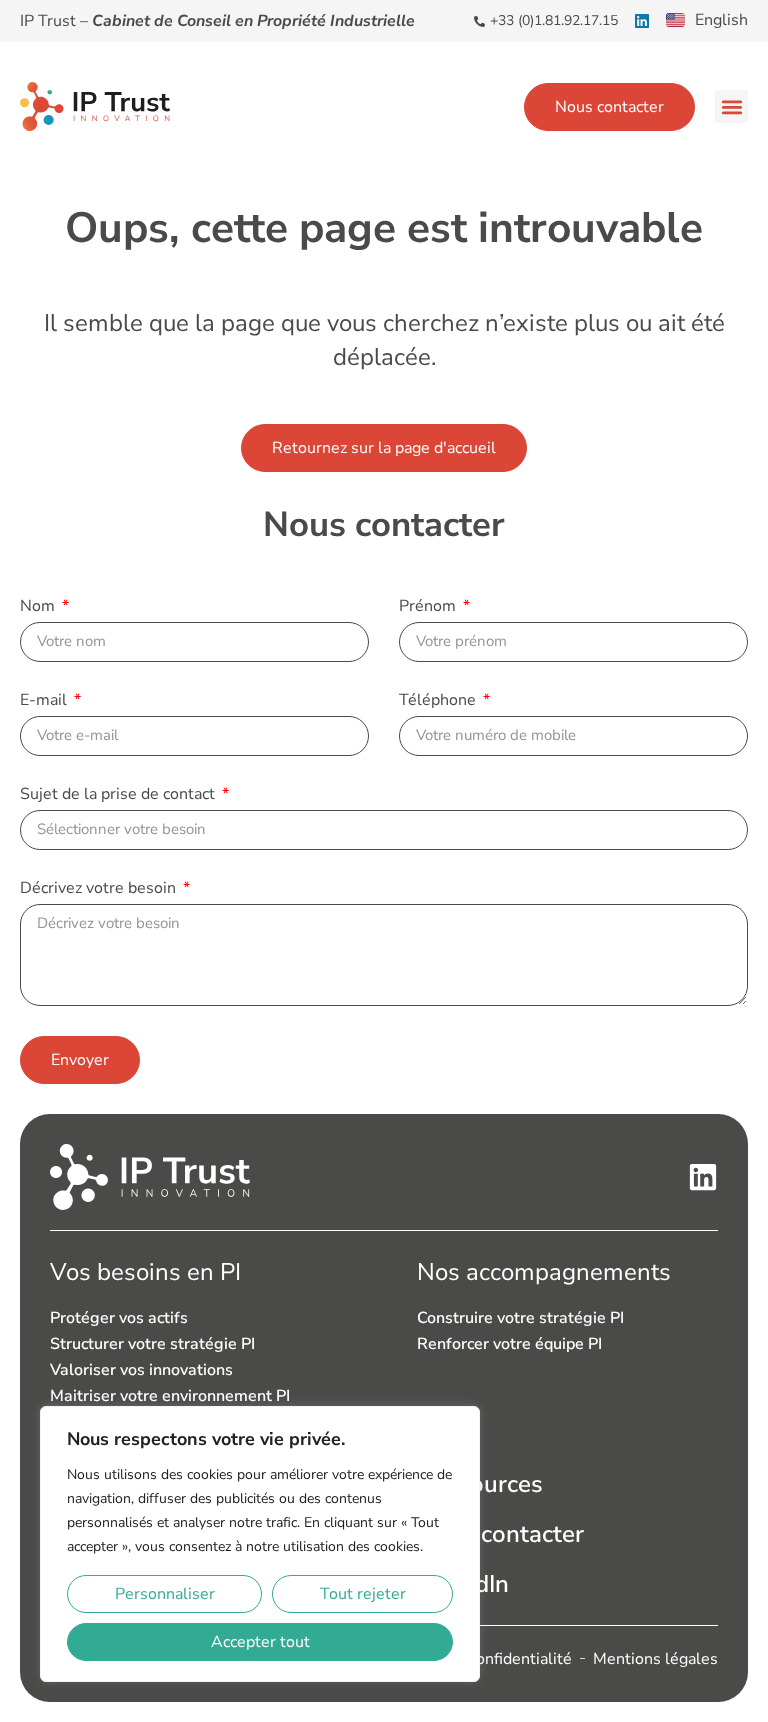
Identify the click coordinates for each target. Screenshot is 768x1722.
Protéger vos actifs (119, 1318)
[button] (731, 106)
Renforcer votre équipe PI (509, 1344)
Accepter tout (260, 1642)
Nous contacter (500, 1534)
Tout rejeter (363, 1594)
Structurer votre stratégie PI (152, 1344)
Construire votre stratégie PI (520, 1318)
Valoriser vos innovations (141, 1370)
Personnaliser (165, 1594)
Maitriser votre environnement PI (170, 1396)
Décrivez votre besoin (100, 889)
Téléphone (439, 701)
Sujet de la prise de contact (119, 795)
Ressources (480, 1484)
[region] (260, 1544)
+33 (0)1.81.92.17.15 (554, 20)
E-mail (45, 701)
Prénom (429, 607)
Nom (39, 607)
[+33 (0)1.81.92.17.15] (479, 21)
